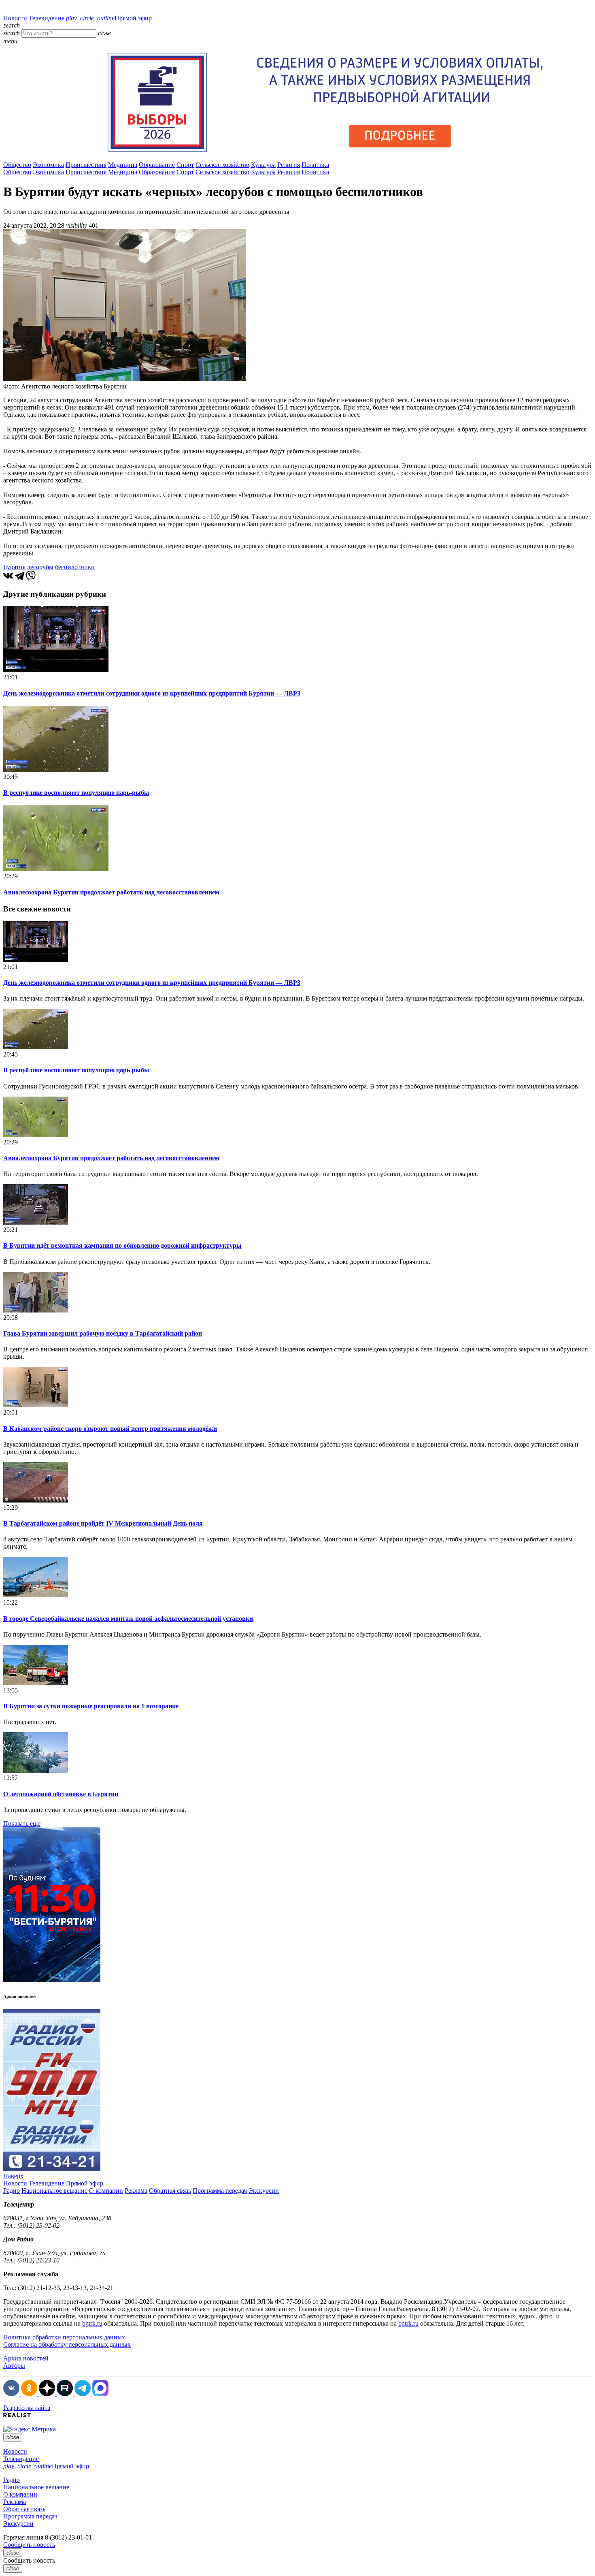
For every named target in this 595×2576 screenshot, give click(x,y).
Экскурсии (264, 2191)
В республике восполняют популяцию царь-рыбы (76, 793)
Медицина (123, 165)
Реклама (136, 2191)
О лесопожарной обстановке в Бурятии (61, 1794)
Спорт (185, 165)
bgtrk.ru (92, 2323)
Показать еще (22, 1824)
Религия (289, 165)
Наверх (13, 2176)
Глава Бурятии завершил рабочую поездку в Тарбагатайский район (103, 1333)
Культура (263, 165)
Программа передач (220, 2191)
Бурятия (14, 567)
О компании (106, 2191)
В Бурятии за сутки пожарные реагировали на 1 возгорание (91, 1706)
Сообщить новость (29, 2545)
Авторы (14, 2366)
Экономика (48, 165)
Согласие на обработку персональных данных (67, 2344)
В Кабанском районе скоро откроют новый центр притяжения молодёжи (110, 1429)
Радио (12, 2191)
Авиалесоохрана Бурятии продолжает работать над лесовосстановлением (111, 892)
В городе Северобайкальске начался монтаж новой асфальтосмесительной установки (128, 1619)
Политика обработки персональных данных (64, 2337)
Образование (157, 165)
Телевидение (47, 18)
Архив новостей (26, 2358)
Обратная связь (170, 2191)
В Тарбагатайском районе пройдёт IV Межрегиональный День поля (103, 1523)
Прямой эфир (109, 18)
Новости (15, 18)
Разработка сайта (27, 2408)
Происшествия (86, 165)
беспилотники (75, 567)
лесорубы (40, 567)
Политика (315, 165)
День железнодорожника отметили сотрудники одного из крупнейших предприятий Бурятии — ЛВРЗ (152, 693)
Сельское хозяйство (222, 165)
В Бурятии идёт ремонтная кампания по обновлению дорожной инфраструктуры (122, 1245)
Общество (17, 165)
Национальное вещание (54, 2191)
